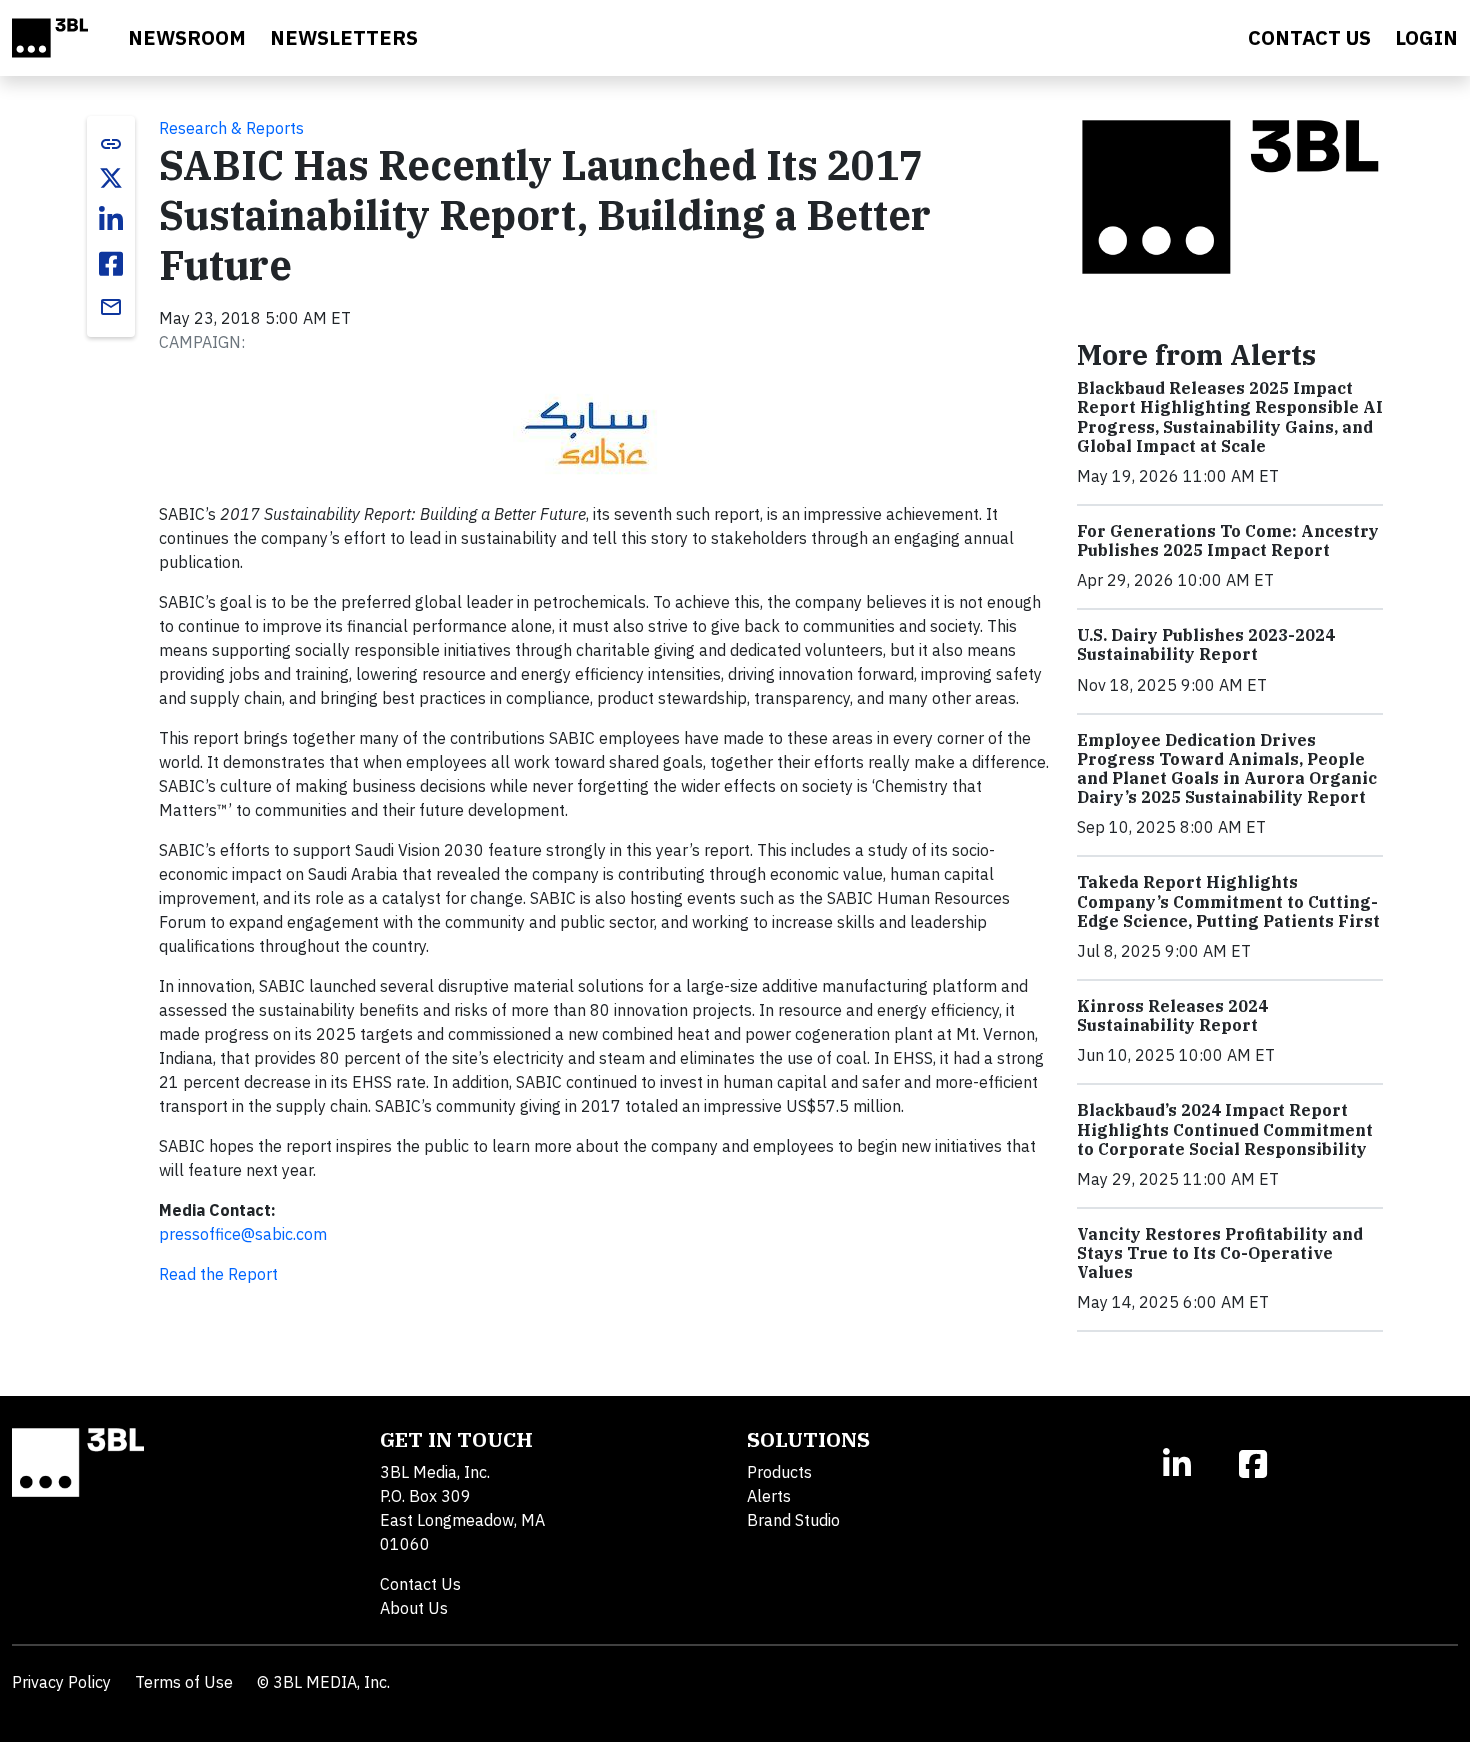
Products (779, 1472)
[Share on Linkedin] (111, 220)
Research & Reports (231, 128)
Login (1426, 37)
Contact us (1309, 37)
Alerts (769, 1496)
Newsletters (344, 37)
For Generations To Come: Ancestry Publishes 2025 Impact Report (1228, 540)
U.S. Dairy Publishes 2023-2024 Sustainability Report (1206, 644)
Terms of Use (184, 1682)
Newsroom (187, 37)
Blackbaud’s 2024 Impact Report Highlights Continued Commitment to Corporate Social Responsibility (1225, 1129)
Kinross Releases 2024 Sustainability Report (1172, 1015)
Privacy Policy (61, 1682)
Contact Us (420, 1584)
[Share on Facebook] (111, 264)
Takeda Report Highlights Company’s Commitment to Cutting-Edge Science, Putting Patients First (1228, 901)
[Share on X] (111, 178)
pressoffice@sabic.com (243, 1234)
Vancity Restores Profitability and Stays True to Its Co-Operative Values (1220, 1253)
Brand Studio (793, 1520)
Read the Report (218, 1274)
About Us (414, 1608)
